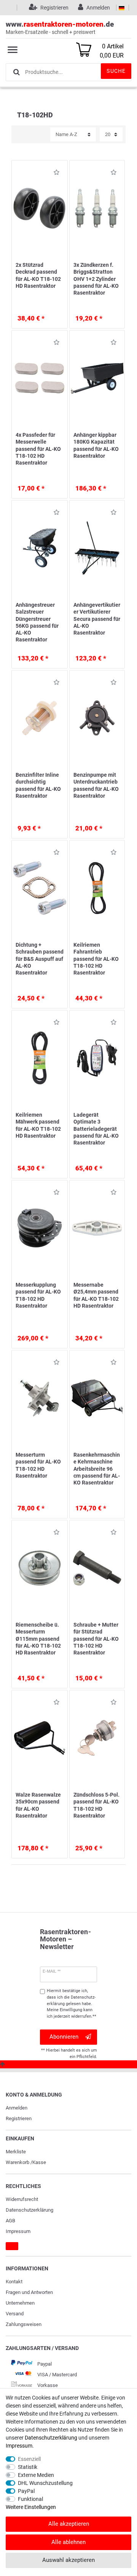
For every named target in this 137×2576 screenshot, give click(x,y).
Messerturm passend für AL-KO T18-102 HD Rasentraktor (38, 1465)
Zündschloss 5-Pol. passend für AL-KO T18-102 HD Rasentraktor (96, 1805)
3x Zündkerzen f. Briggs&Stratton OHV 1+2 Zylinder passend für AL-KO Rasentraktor (96, 279)
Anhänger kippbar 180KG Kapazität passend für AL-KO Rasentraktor (96, 445)
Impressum (18, 2231)
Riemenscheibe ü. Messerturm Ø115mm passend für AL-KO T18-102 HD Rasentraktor (38, 1639)
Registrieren (19, 2118)
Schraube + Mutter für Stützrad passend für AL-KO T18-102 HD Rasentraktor (96, 1639)
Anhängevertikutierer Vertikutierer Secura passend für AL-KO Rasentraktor (97, 619)
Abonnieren (64, 2037)
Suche (116, 71)
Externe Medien (36, 2475)
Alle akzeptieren (69, 2524)
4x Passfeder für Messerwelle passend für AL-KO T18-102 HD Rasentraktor (38, 449)
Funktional (30, 2499)
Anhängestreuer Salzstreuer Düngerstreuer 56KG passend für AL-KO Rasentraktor (37, 622)
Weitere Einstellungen (31, 2507)
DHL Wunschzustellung (45, 2483)
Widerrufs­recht (22, 2199)
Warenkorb (18, 2162)
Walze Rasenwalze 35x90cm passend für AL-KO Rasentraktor (38, 1805)
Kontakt (14, 2282)
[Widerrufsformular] (12, 2246)
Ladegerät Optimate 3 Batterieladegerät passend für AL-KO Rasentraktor (96, 1129)
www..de (60, 27)
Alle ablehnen (68, 2542)
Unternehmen (20, 2303)
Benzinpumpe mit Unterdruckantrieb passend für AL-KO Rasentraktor (96, 785)
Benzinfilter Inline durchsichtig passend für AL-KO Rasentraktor (38, 785)
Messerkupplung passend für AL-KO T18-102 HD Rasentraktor (38, 1295)
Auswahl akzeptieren (68, 2560)
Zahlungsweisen (24, 2324)
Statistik (28, 2467)
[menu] (13, 50)
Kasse (39, 2162)
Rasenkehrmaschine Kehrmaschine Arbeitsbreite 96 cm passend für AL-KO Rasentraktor (97, 1469)
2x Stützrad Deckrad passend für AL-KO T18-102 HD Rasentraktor (38, 275)
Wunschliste (54, 174)
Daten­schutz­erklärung (29, 2210)
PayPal (26, 2491)
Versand (15, 2314)
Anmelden (17, 2108)
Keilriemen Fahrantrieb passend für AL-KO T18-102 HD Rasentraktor (96, 959)
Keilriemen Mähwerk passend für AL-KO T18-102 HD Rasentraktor (38, 1125)
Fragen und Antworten (29, 2292)
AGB (10, 2221)
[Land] (122, 8)
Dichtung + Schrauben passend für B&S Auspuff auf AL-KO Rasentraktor (40, 959)
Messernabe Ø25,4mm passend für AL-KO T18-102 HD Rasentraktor (96, 1295)
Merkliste (16, 2152)
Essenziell (29, 2459)
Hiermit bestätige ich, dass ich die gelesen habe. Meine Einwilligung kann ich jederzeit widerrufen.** (72, 2004)
